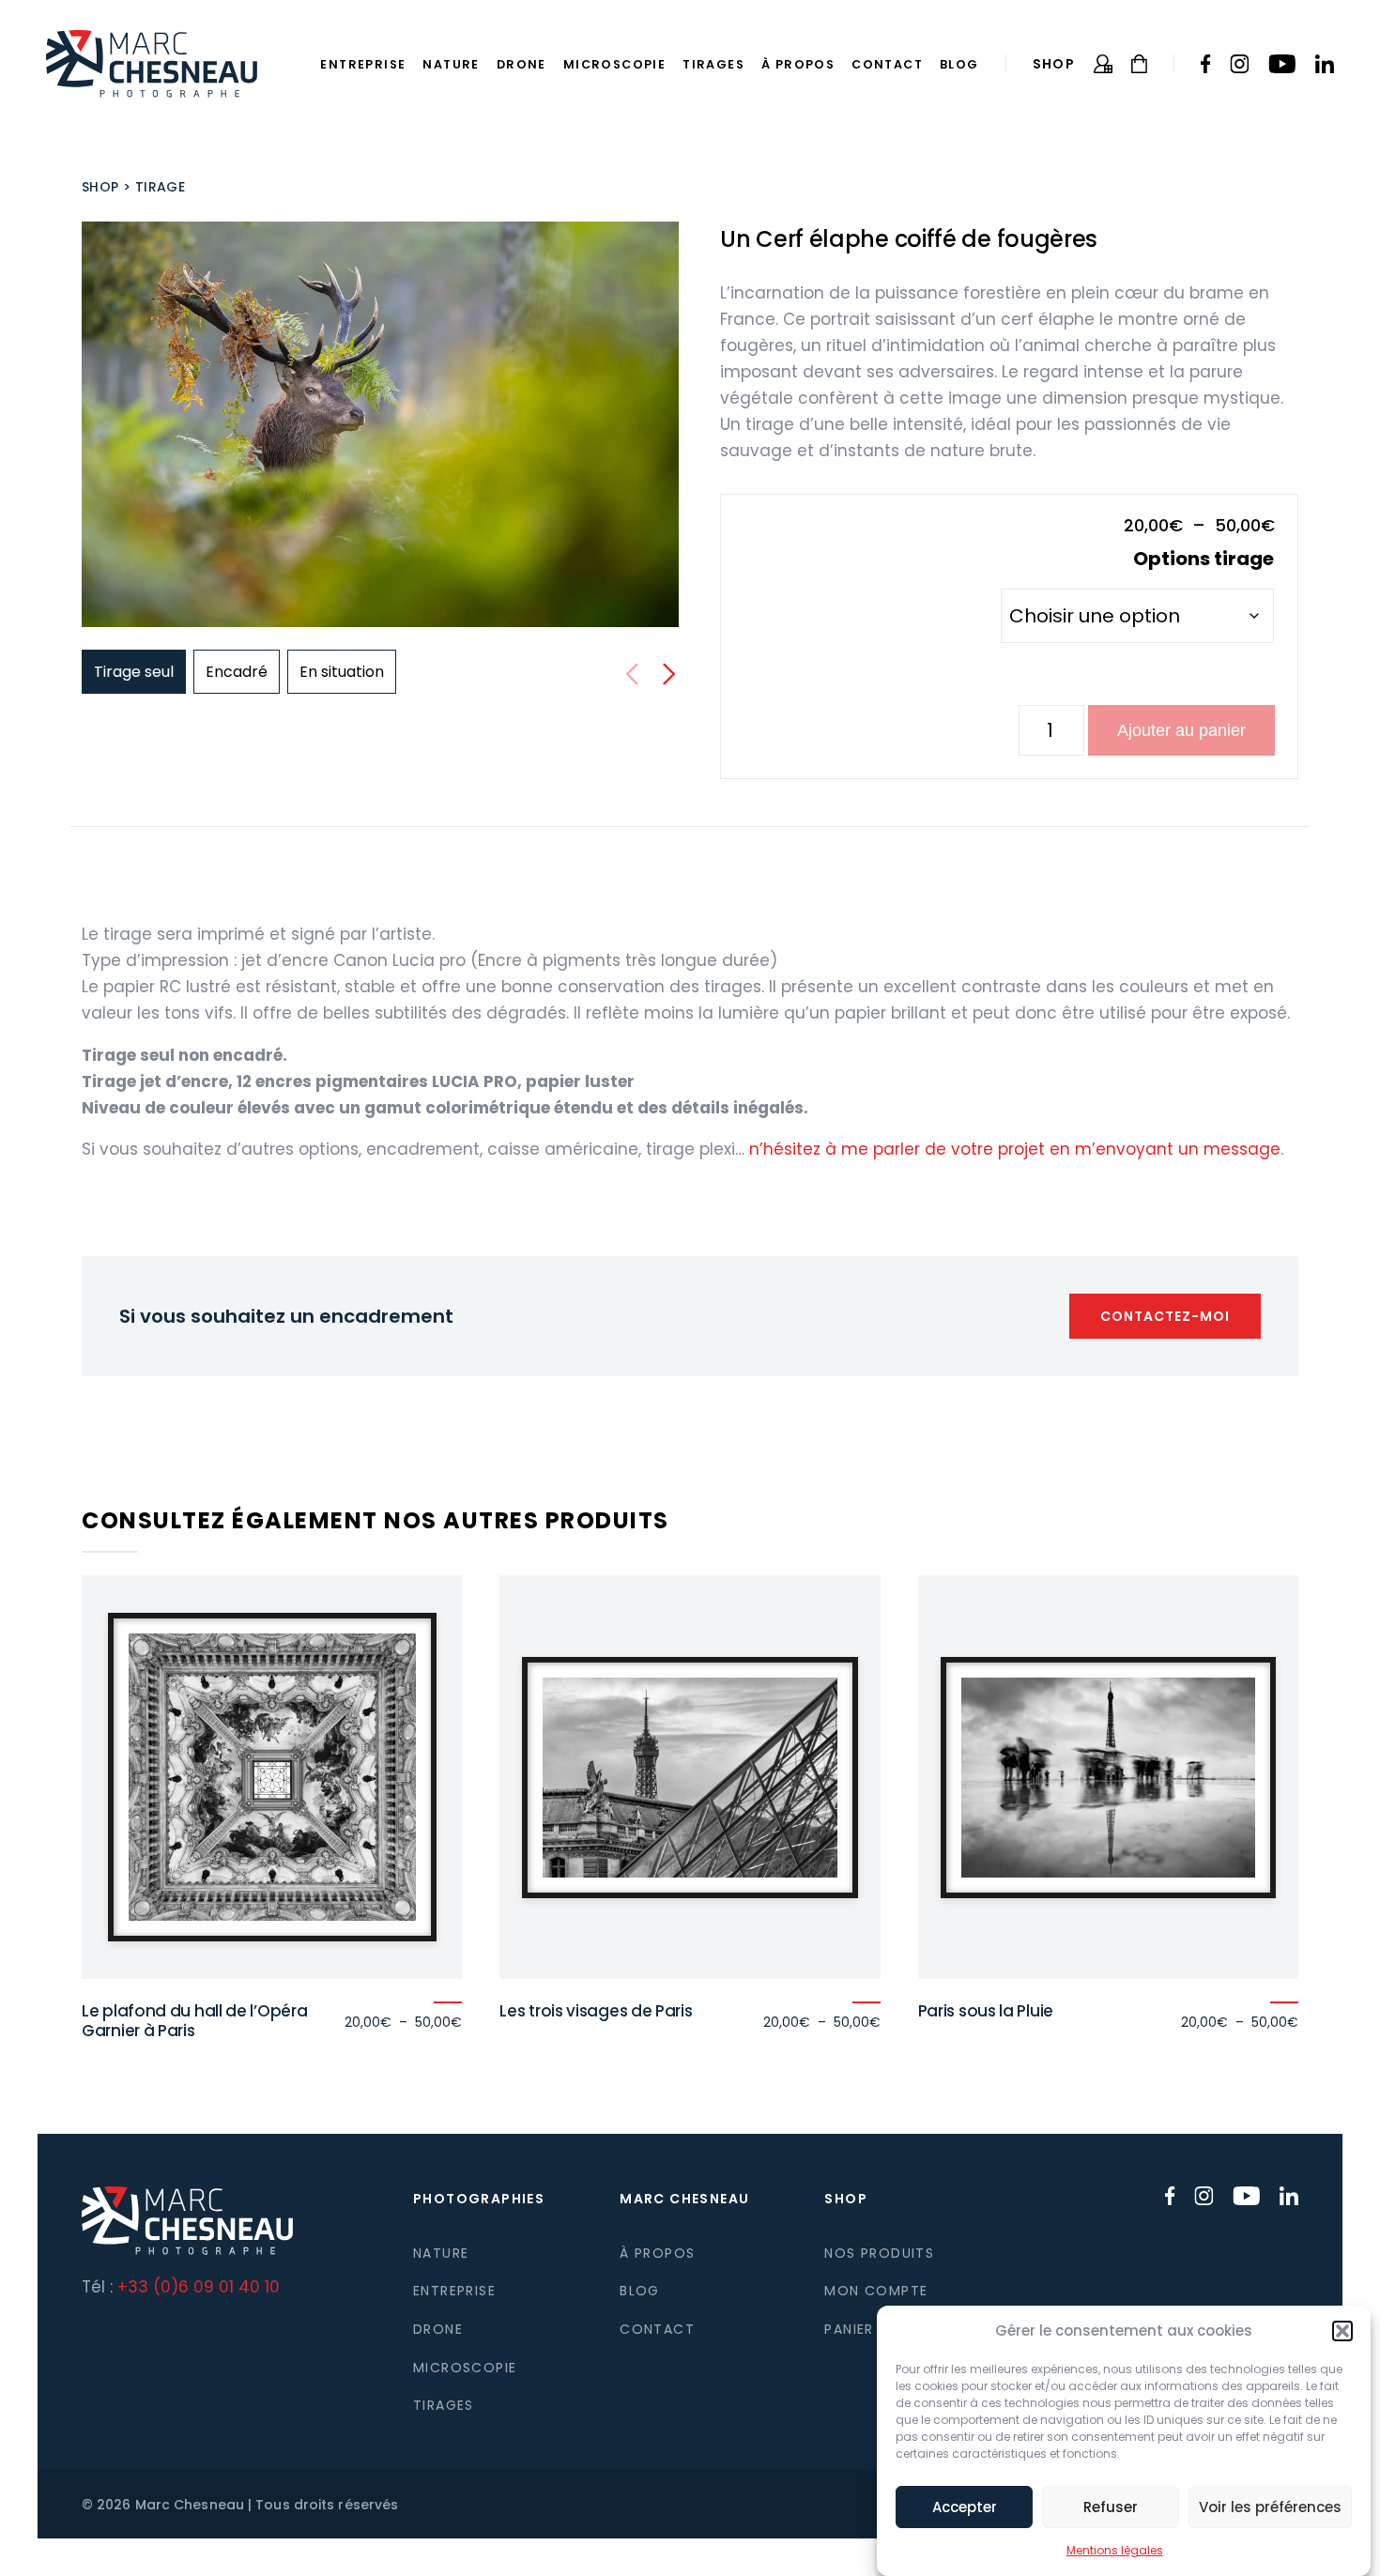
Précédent (632, 674)
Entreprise (363, 64)
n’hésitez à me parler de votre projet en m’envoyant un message (1015, 1149)
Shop (1054, 64)
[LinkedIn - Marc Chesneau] (1324, 64)
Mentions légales (1115, 2550)
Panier (849, 2329)
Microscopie (614, 64)
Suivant (669, 674)
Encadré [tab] (237, 672)
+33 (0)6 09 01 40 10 (199, 2287)
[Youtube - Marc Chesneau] (1282, 64)
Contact (887, 64)
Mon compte (876, 2291)
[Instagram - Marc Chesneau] (1240, 64)
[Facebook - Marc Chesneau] (1206, 64)
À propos (798, 64)
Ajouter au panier (1181, 730)
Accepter (965, 2507)
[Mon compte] (1103, 64)
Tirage (160, 187)
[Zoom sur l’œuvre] (380, 424)
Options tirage (1204, 559)
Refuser (1111, 2507)
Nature (451, 64)
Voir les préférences (1270, 2507)
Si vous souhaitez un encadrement (286, 1316)
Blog (959, 64)
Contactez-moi (1165, 1316)
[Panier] (1139, 64)
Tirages (713, 64)
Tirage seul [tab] (134, 672)
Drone (521, 64)
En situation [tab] (342, 672)
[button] (1342, 2331)
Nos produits (879, 2253)
